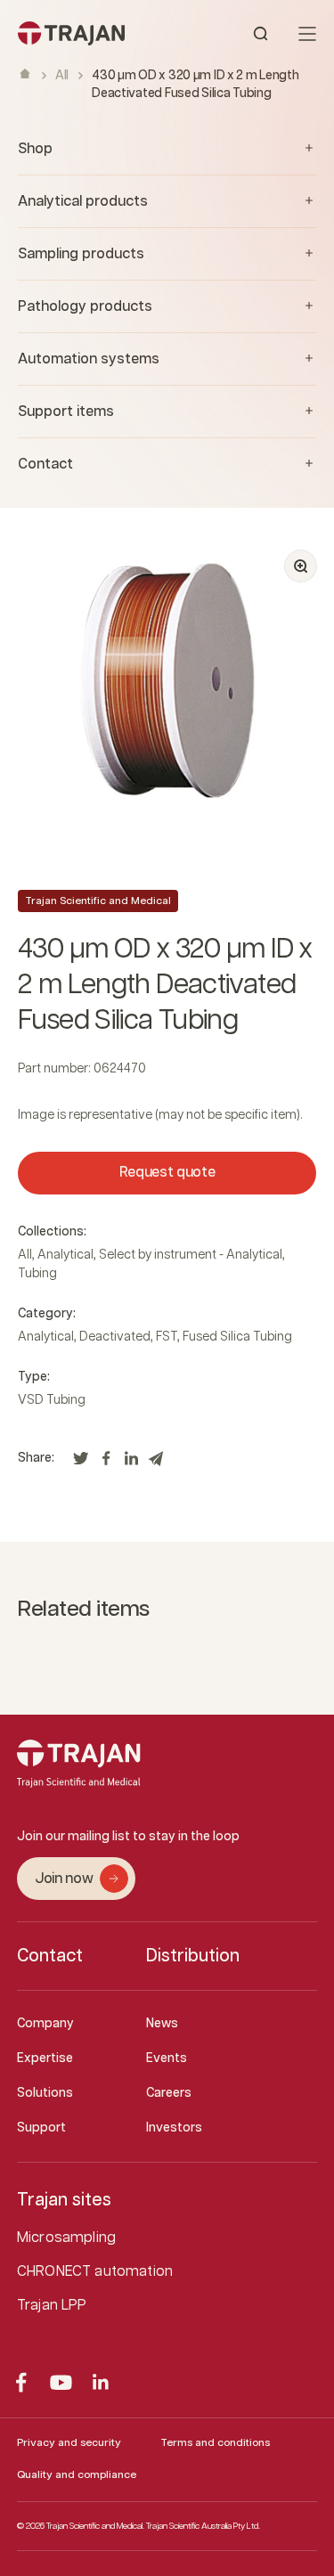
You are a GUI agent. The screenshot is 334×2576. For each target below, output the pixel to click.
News (162, 2024)
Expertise (45, 2058)
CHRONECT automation (95, 2272)
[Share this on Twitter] (81, 1463)
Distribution (193, 1956)
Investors (174, 2128)
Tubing (37, 1274)
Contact (50, 1956)
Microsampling (66, 2238)
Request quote (167, 1173)
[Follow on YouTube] (61, 2382)
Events (167, 2058)
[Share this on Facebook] (106, 1463)
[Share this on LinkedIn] (131, 1463)
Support (41, 2128)
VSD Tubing (52, 1400)
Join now (64, 1879)
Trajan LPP (52, 2306)
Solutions (45, 2093)
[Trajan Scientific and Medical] (93, 33)
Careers (169, 2093)
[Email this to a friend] (156, 1463)
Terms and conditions (215, 2443)
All (62, 76)
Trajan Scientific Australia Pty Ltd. (203, 2526)
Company (45, 2024)
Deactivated (115, 1337)
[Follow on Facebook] (21, 2382)
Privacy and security (69, 2443)
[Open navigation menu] (307, 34)
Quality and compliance (77, 2475)
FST (167, 1337)
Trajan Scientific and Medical (98, 901)
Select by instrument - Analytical (191, 1255)
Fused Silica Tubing (237, 1337)
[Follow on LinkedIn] (101, 2382)
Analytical (65, 1255)
